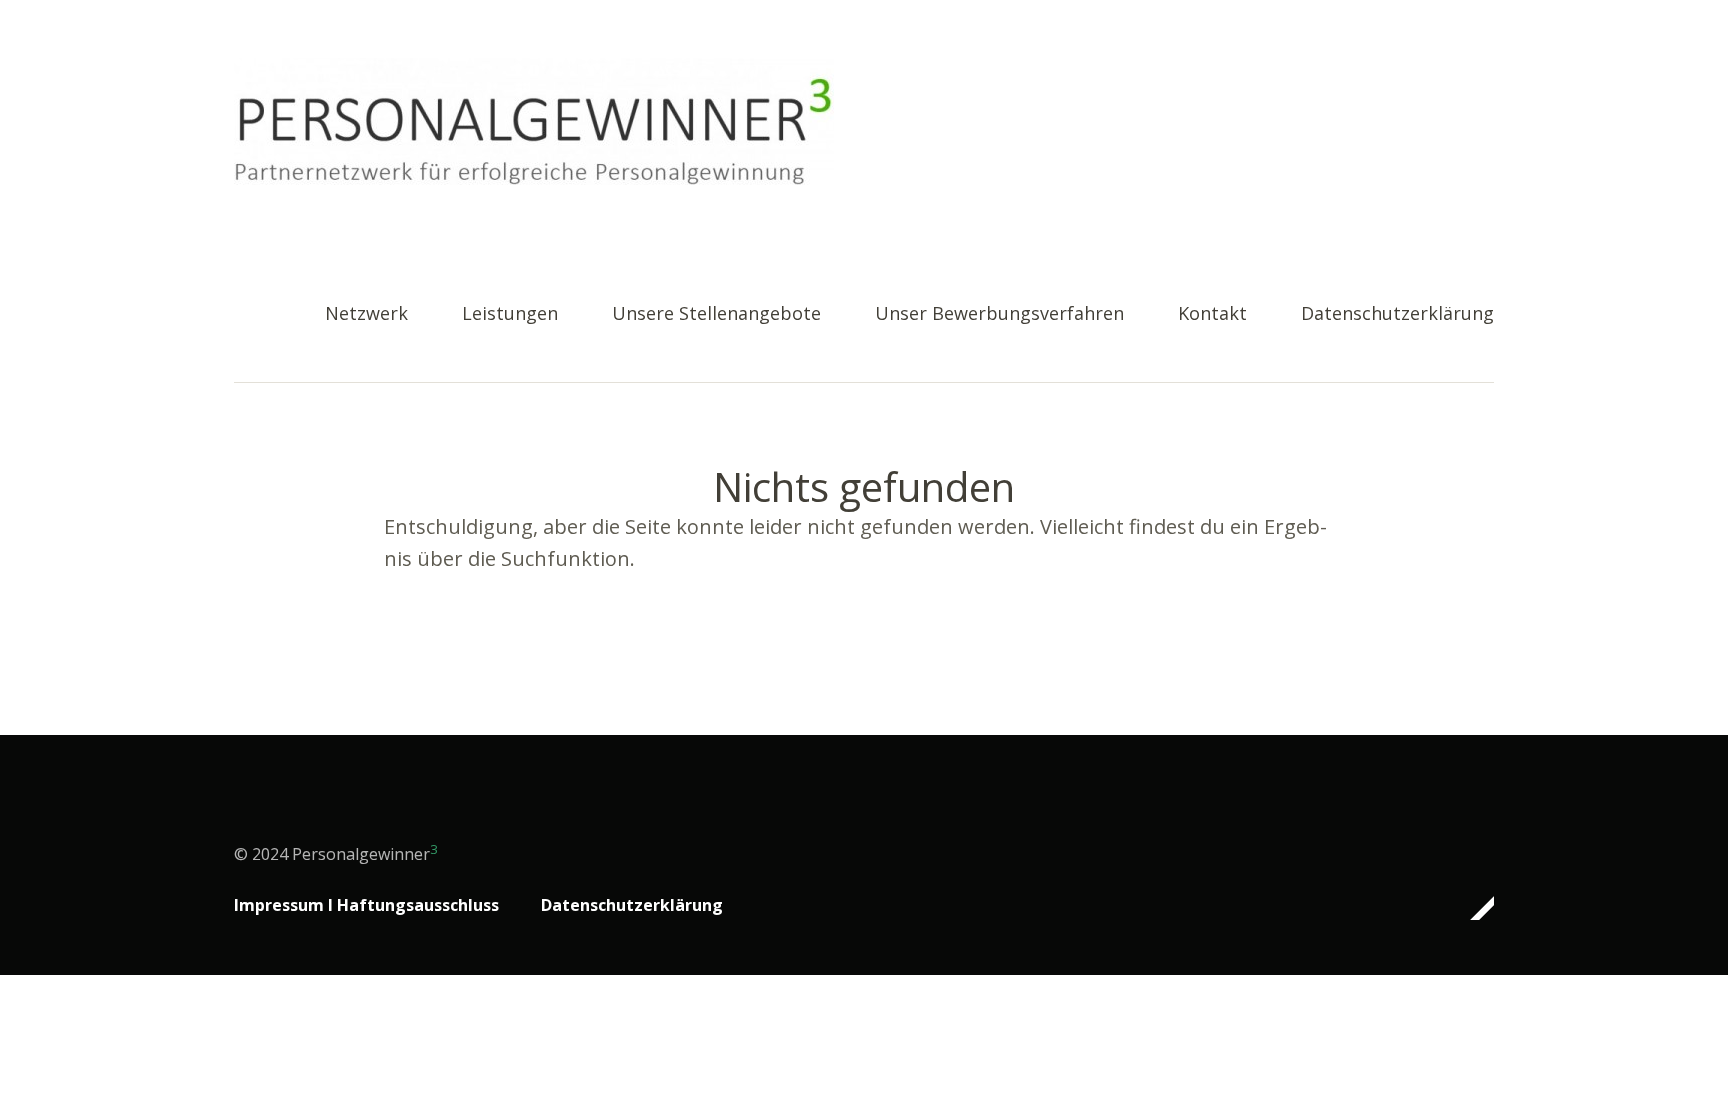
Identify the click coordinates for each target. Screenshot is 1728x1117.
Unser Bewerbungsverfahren (999, 314)
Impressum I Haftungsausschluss (366, 905)
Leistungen (510, 314)
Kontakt (1212, 314)
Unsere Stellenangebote (716, 314)
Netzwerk (366, 314)
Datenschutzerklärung (1397, 314)
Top (1473, 908)
